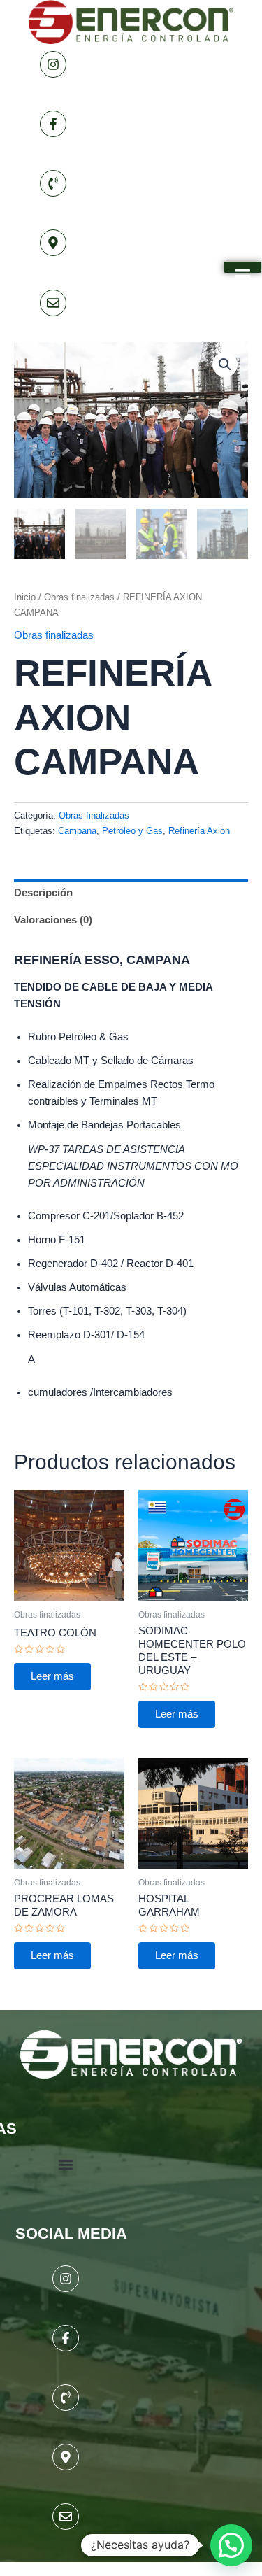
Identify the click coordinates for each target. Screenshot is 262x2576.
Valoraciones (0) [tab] (53, 920)
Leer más (52, 1676)
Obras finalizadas (79, 597)
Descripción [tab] (43, 893)
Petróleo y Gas (132, 831)
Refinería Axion (199, 831)
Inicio (25, 597)
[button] (225, 365)
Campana (77, 831)
